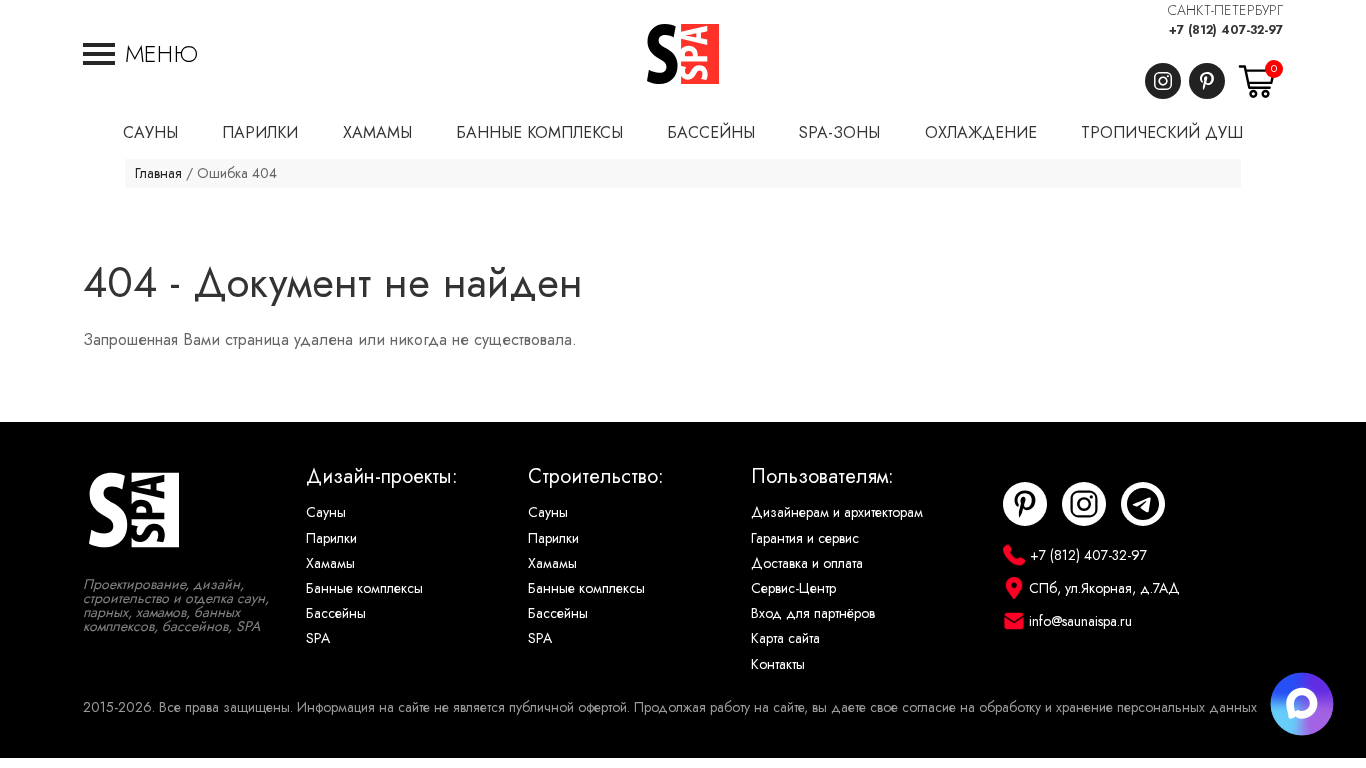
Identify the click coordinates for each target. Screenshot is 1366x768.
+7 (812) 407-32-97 (1226, 30)
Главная (158, 173)
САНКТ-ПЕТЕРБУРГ (1225, 10)
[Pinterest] (1207, 81)
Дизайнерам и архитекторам (837, 512)
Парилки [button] (260, 133)
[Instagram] (1163, 81)
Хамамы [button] (377, 133)
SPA (318, 638)
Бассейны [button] (711, 133)
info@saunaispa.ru (1080, 621)
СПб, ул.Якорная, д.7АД (1104, 588)
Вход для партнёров (813, 613)
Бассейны (336, 613)
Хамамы (330, 563)
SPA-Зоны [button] (839, 133)
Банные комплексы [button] (539, 133)
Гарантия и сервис (805, 538)
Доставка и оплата (807, 563)
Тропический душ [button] (1162, 133)
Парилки (331, 538)
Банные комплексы (364, 588)
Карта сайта (785, 638)
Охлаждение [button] (981, 133)
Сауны (326, 512)
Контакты (778, 664)
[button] (140, 54)
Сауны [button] (150, 133)
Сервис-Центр (793, 588)
